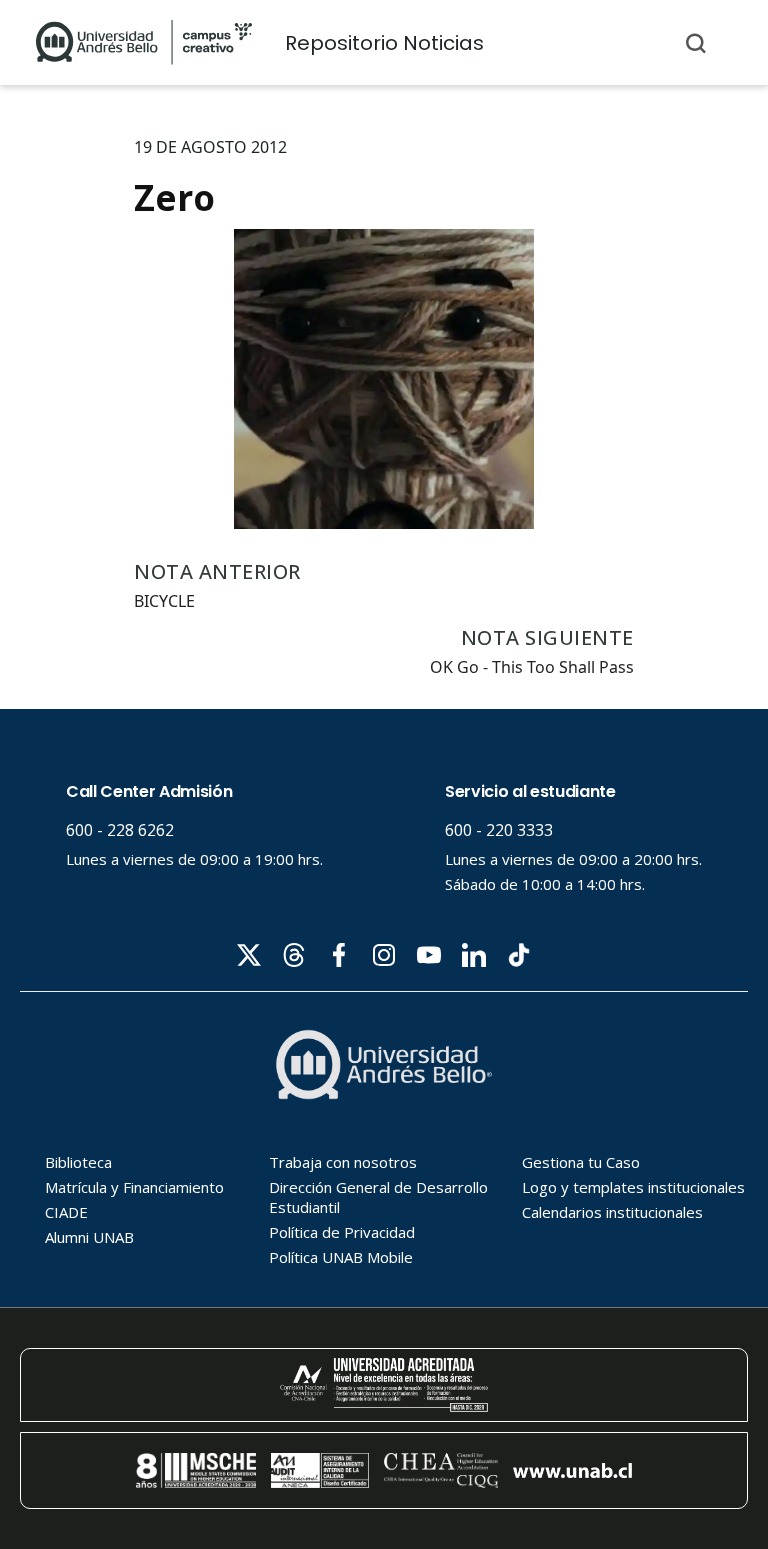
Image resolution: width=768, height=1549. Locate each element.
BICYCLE (164, 601)
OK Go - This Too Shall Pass (532, 667)
